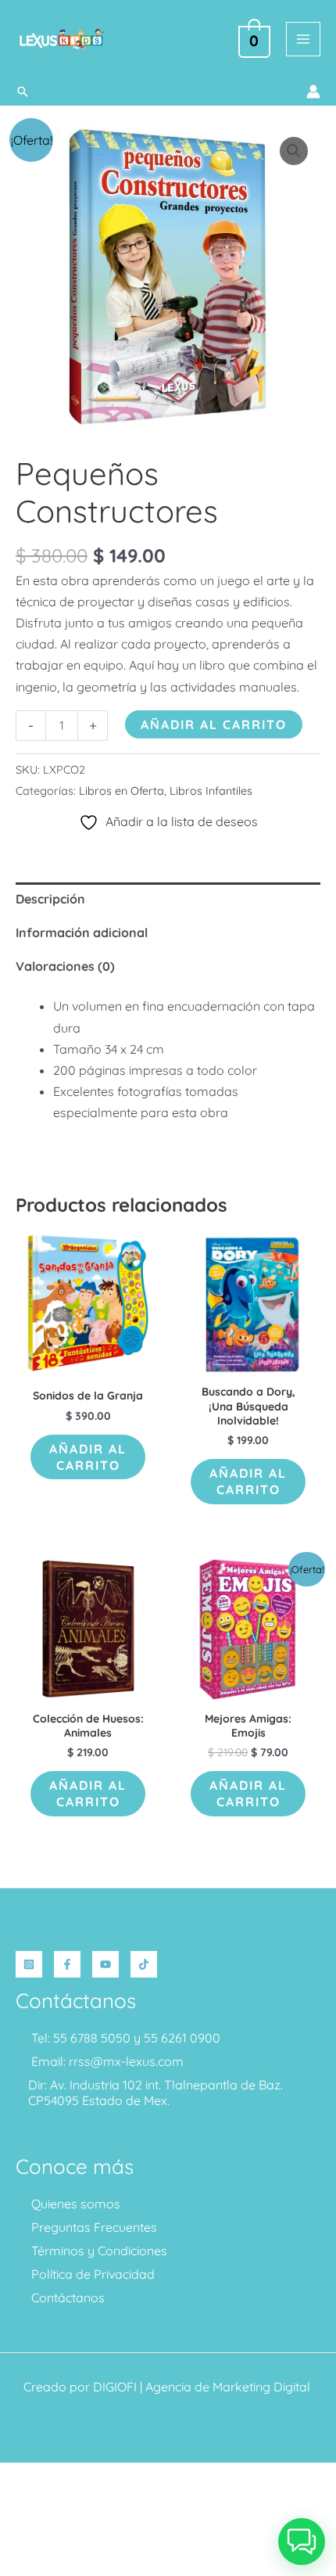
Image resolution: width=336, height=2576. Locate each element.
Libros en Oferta (122, 791)
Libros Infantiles (211, 791)
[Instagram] (29, 1964)
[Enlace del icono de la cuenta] (313, 92)
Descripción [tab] (50, 899)
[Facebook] (67, 1964)
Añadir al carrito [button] (88, 1457)
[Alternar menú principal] (303, 39)
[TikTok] (144, 1964)
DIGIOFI (115, 2387)
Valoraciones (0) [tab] (65, 966)
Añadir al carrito (214, 724)
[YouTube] (105, 1964)
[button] (23, 92)
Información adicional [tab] (82, 932)
